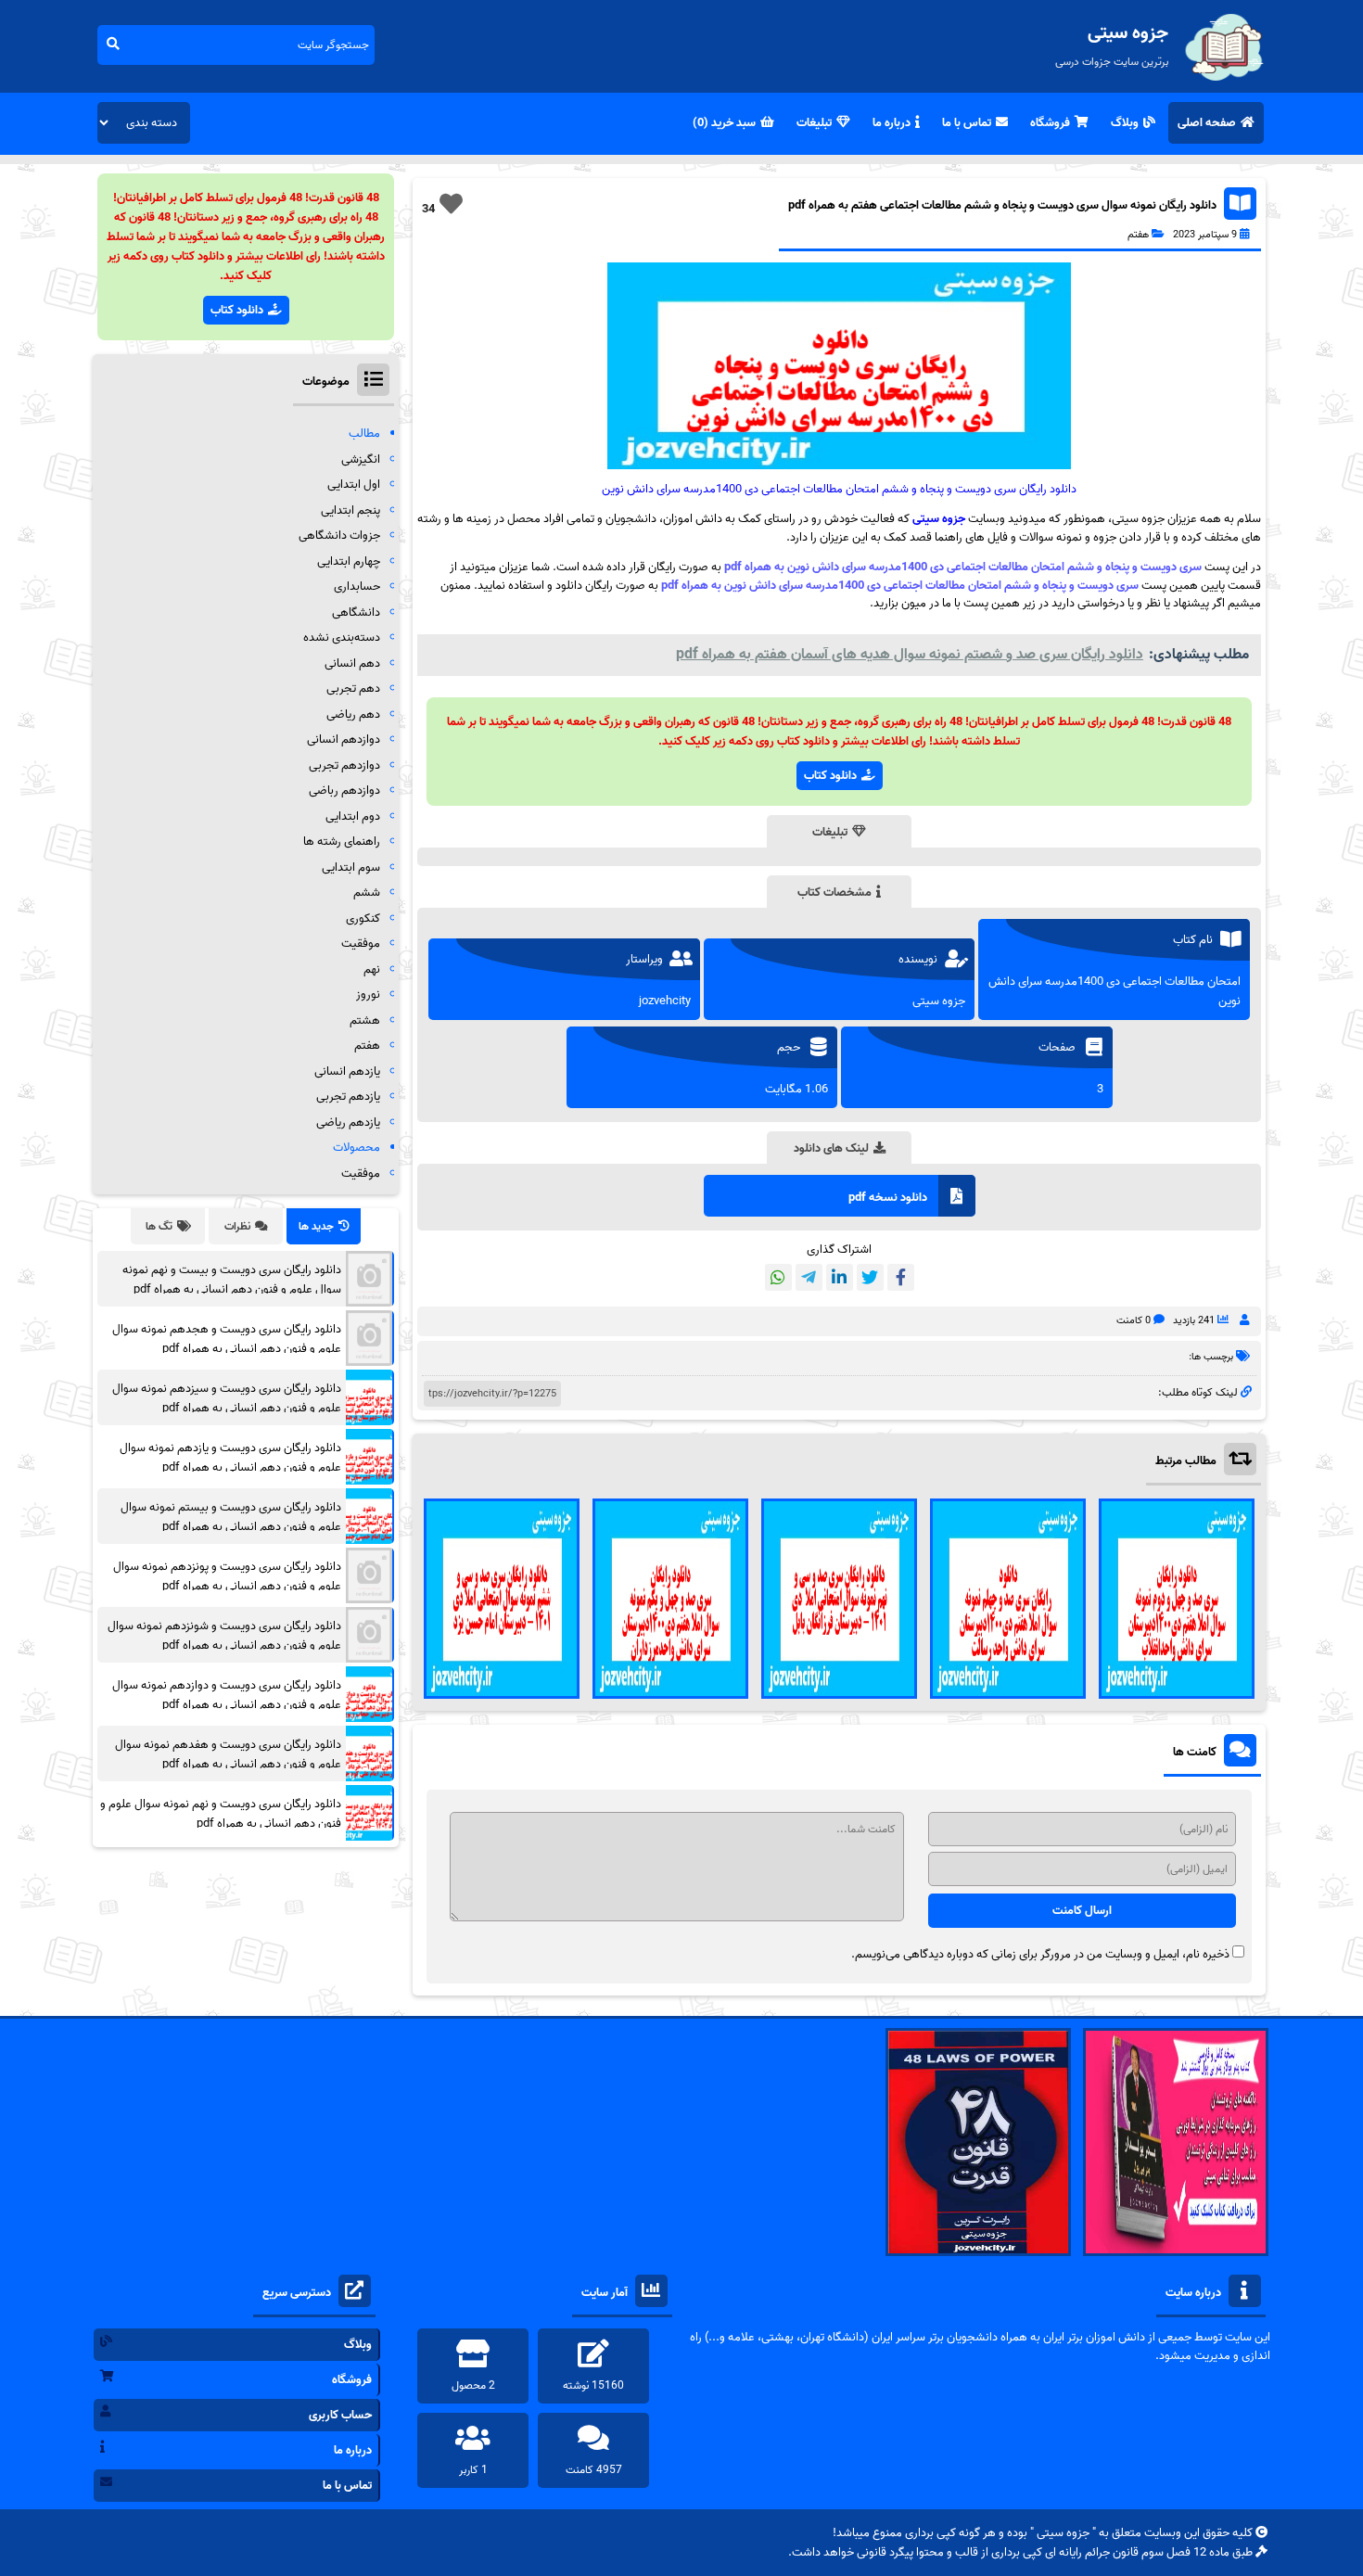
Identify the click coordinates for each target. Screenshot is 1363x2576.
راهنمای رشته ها (342, 842)
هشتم (365, 1020)
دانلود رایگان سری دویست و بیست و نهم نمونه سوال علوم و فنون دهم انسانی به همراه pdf (232, 1280)
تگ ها (159, 1226)
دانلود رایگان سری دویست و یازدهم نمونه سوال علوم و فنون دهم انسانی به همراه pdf (230, 1458)
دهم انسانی (352, 663)
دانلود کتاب (830, 776)
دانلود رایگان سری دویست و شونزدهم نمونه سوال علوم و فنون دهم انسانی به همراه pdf (224, 1636)
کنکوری (363, 918)
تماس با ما (967, 123)
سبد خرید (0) (724, 123)
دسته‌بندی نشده (342, 638)
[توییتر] (870, 1277)
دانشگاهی (356, 612)
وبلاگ (1125, 123)
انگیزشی (361, 459)
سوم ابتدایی (351, 867)
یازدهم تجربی (348, 1097)
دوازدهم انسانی (344, 740)
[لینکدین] (840, 1277)
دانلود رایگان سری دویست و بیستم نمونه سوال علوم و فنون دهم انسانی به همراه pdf (231, 1517)
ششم (367, 893)
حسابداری (357, 587)
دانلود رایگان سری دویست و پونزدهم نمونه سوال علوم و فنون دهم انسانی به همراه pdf (227, 1576)
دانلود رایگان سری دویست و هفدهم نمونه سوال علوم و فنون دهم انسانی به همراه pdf (228, 1754)
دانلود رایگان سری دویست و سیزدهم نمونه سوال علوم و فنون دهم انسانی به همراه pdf (227, 1398)
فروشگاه (1050, 123)
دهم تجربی (353, 689)
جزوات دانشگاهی (339, 536)
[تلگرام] (809, 1277)
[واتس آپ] (778, 1277)
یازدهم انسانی (347, 1071)
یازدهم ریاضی (348, 1122)
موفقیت (361, 944)
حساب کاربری (340, 2415)
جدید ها (316, 1226)
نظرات (237, 1226)
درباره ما (892, 123)
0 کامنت (1134, 1320)
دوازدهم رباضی (344, 791)
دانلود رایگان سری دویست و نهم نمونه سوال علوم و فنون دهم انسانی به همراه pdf (221, 1814)
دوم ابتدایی (353, 816)
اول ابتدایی (354, 485)
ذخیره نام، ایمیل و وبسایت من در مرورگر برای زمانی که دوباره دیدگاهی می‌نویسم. (1040, 1954)
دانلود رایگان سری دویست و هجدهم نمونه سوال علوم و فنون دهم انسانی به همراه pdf (227, 1339)
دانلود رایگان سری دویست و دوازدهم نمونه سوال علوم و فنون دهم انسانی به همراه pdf (227, 1695)
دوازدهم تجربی (344, 765)
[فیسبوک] (901, 1277)
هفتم (1138, 235)
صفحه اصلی (1207, 123)
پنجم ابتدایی (350, 510)
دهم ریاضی (353, 714)
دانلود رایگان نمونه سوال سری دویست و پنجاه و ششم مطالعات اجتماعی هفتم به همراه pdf (1002, 205)
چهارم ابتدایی (349, 561)
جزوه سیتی (939, 519)
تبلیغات (814, 123)
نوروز (368, 995)
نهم (372, 969)
